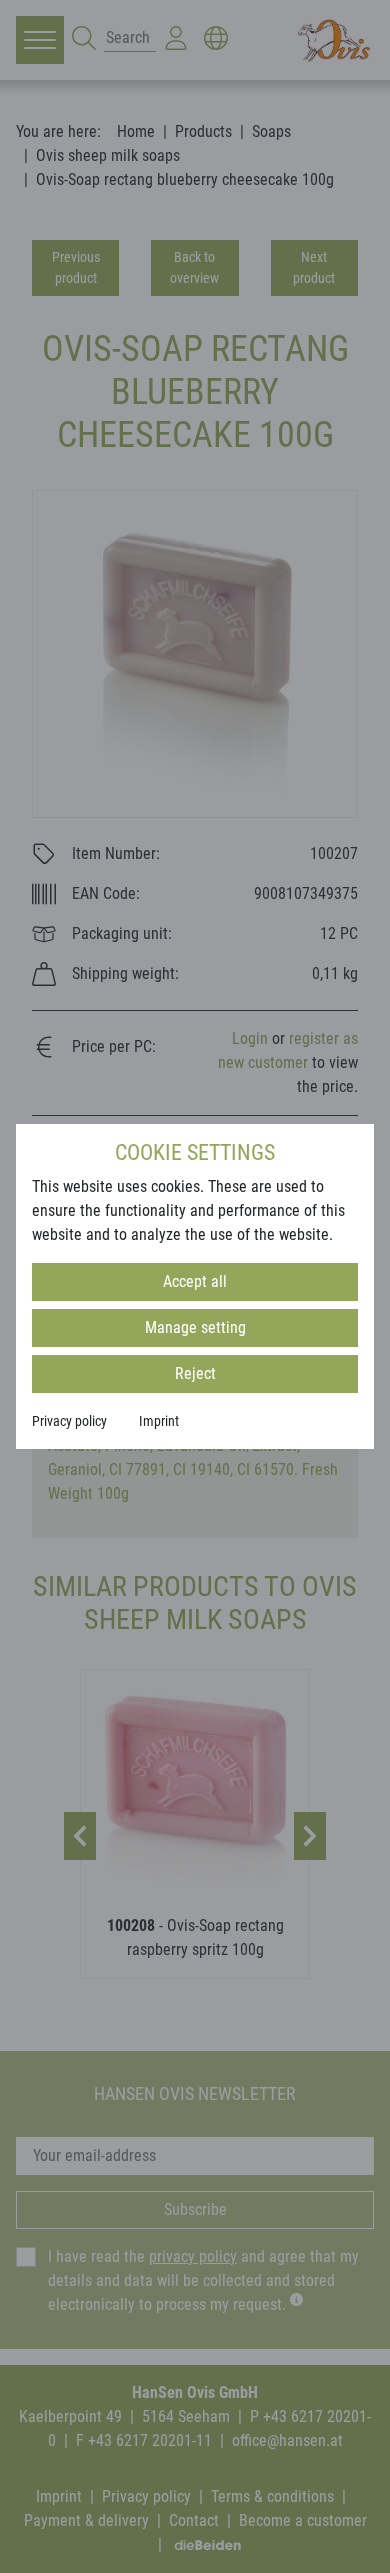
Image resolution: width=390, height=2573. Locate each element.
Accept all (195, 1281)
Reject (195, 1373)
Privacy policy (69, 1421)
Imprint (159, 1421)
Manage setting (195, 1327)
